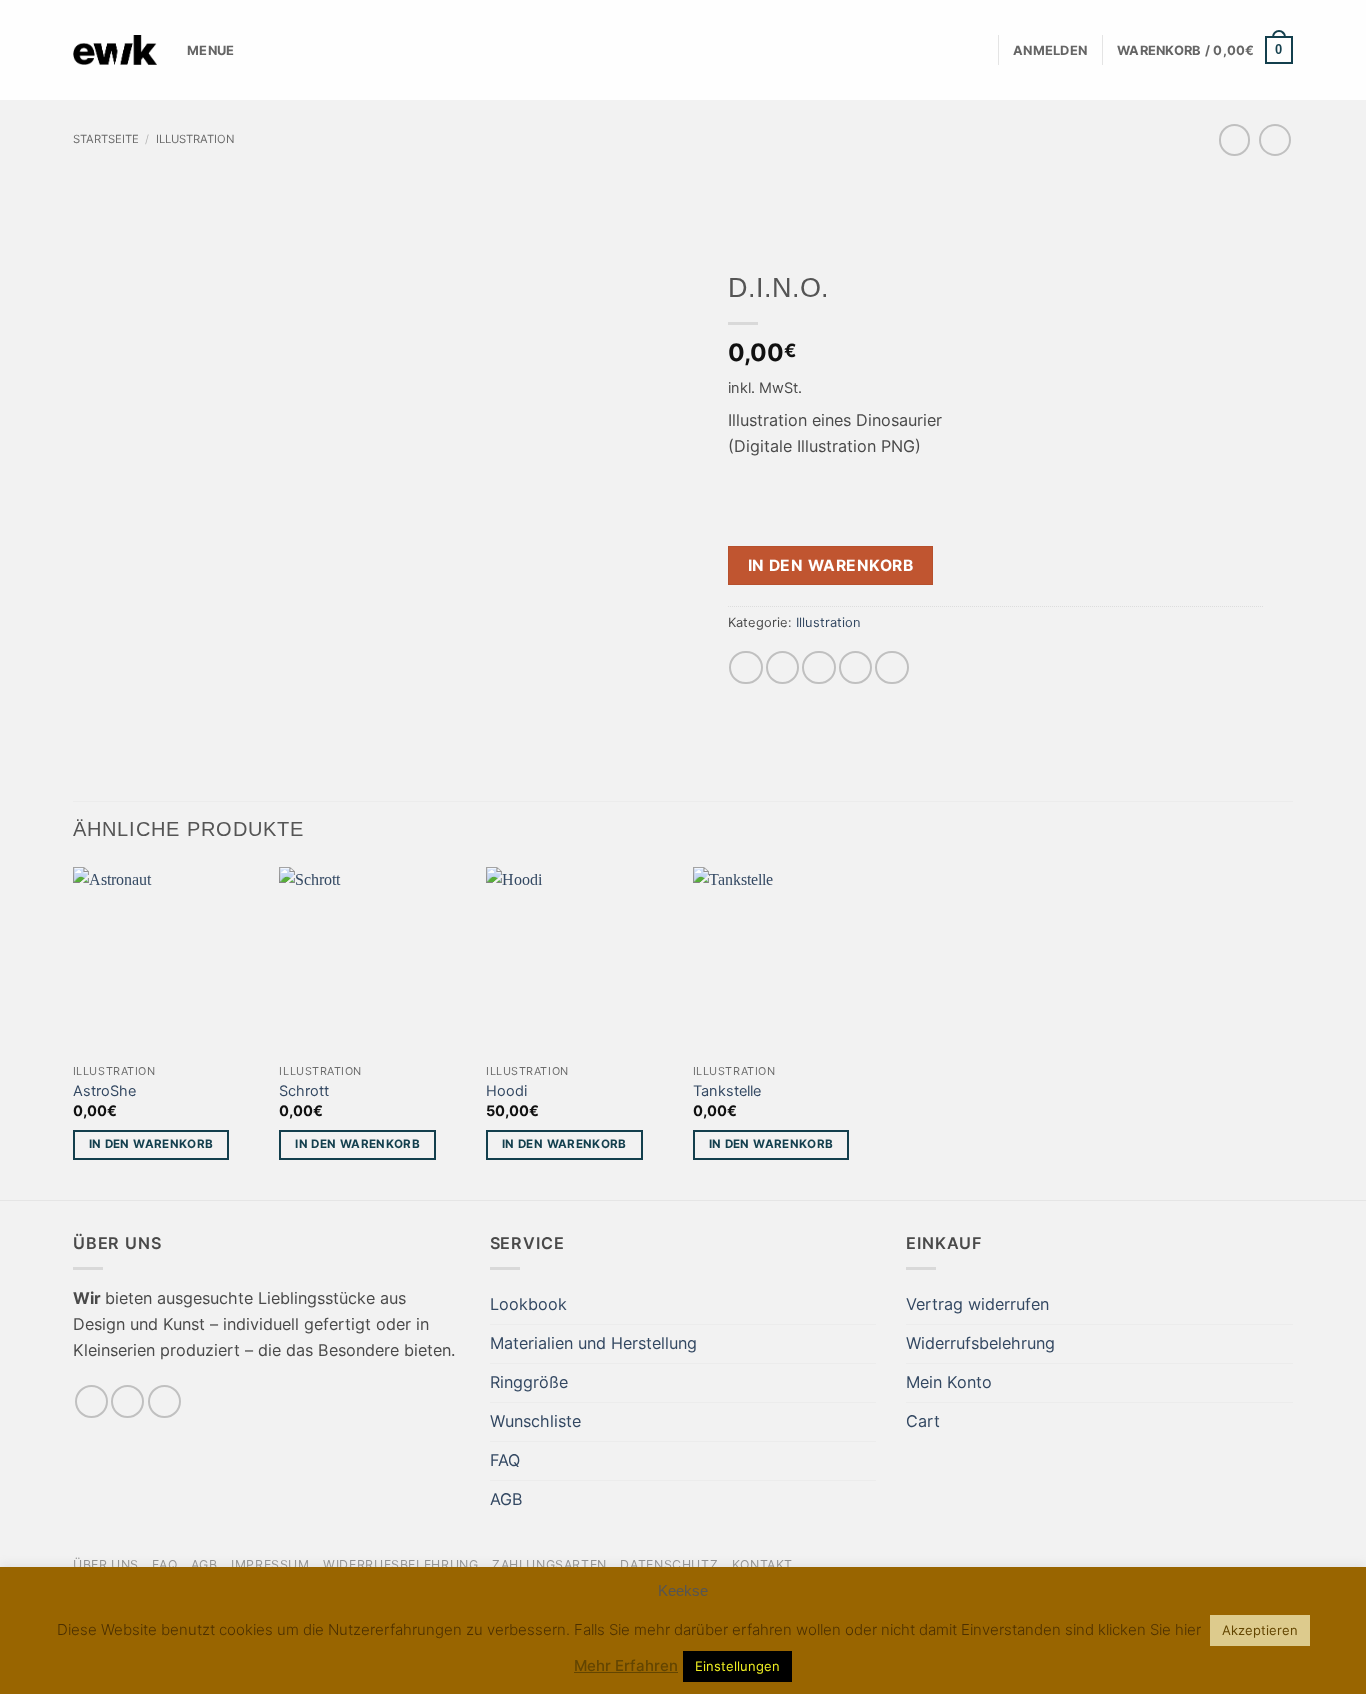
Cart (923, 1421)
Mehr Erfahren (626, 1665)
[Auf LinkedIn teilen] (891, 667)
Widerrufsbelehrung (980, 1343)
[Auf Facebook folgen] (91, 1401)
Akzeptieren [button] (1260, 1630)
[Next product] (1234, 139)
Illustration (195, 139)
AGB (506, 1499)
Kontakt (762, 1564)
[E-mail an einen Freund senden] (818, 667)
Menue (210, 50)
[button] (1050, 50)
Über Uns (106, 1564)
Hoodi (506, 1091)
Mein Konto (949, 1382)
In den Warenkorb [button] (151, 1144)
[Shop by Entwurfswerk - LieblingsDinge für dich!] (115, 50)
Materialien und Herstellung (593, 1343)
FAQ (505, 1460)
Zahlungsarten (549, 1564)
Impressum (270, 1564)
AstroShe (104, 1091)
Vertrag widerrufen (977, 1304)
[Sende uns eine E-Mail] (127, 1401)
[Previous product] (1274, 139)
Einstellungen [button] (737, 1666)
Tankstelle (727, 1091)
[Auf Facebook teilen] (745, 667)
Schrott (304, 1091)
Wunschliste (535, 1421)
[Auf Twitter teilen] (782, 667)
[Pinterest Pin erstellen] (855, 667)
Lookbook (528, 1304)
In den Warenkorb (831, 565)
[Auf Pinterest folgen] (164, 1401)
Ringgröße (529, 1382)
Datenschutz (669, 1564)
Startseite (106, 139)
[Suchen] (976, 50)
